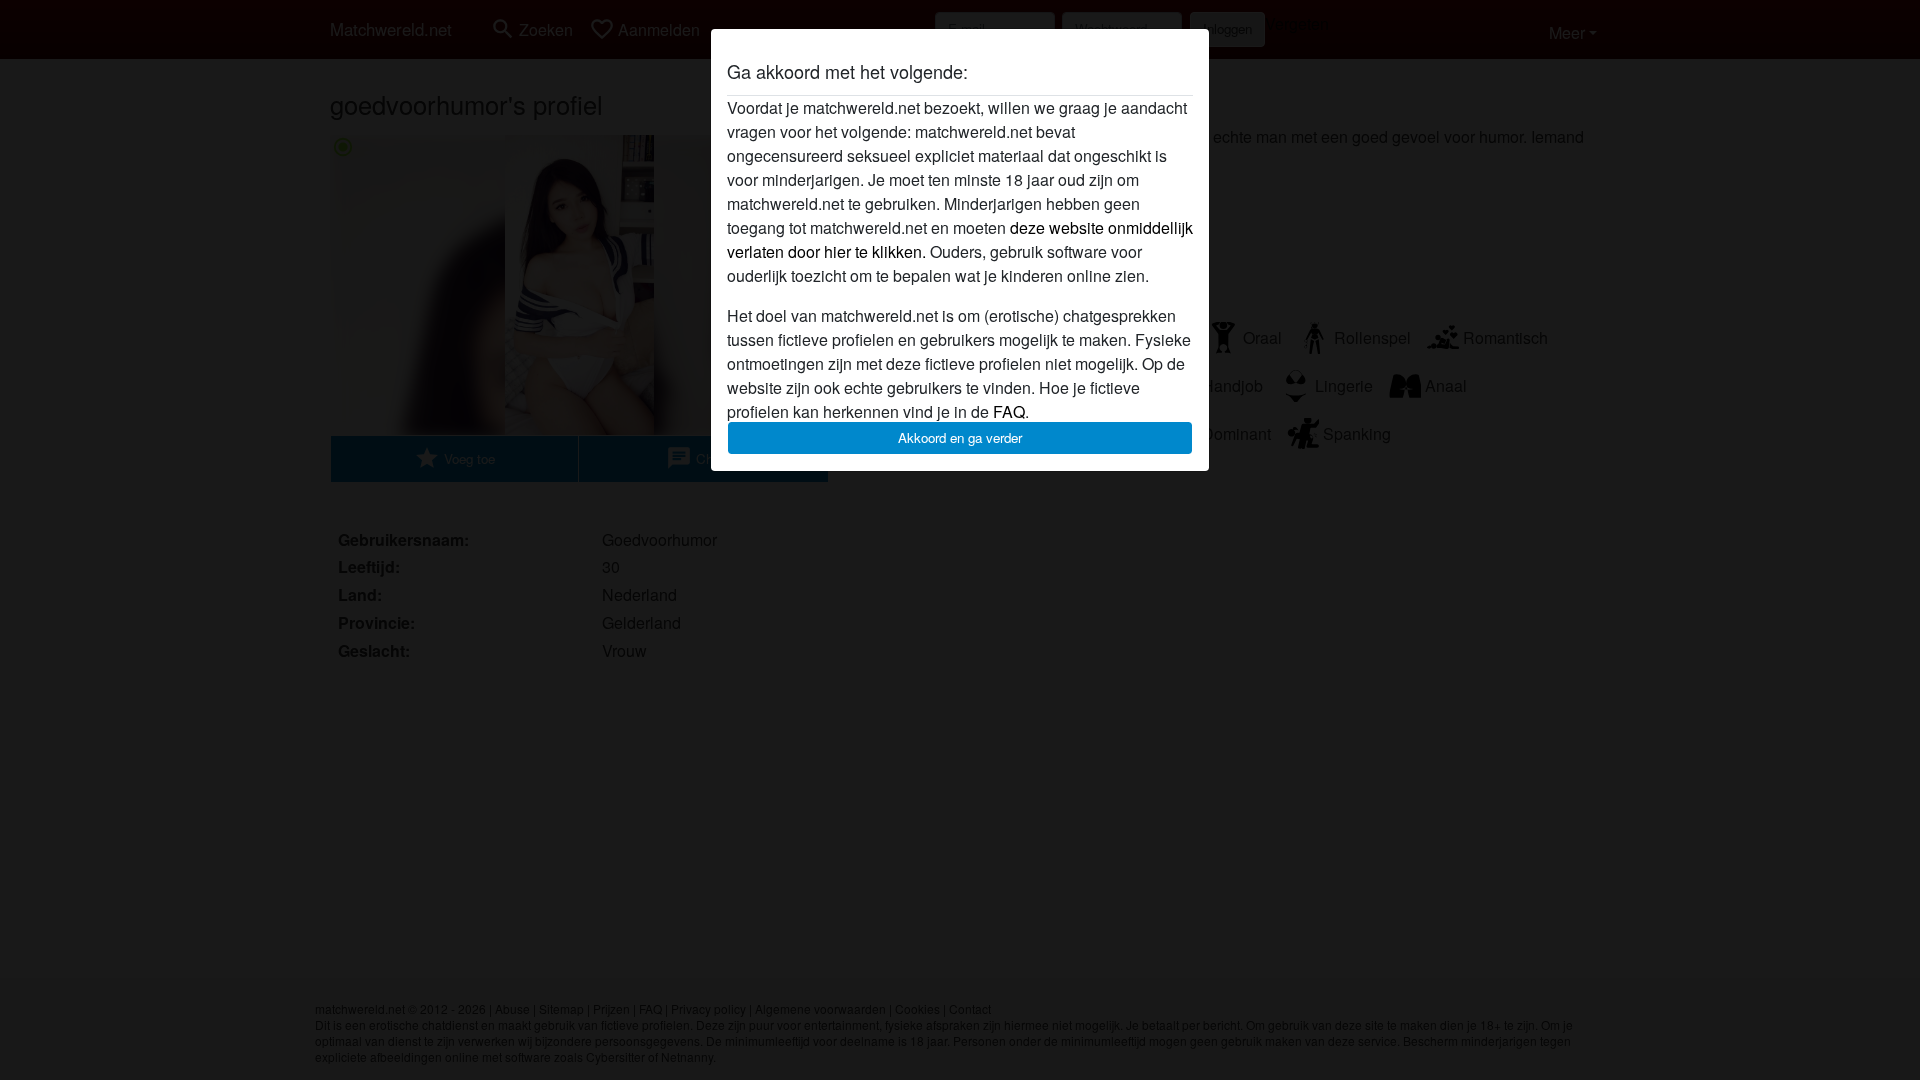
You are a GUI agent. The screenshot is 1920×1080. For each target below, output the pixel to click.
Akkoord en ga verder (960, 437)
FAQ (1009, 411)
